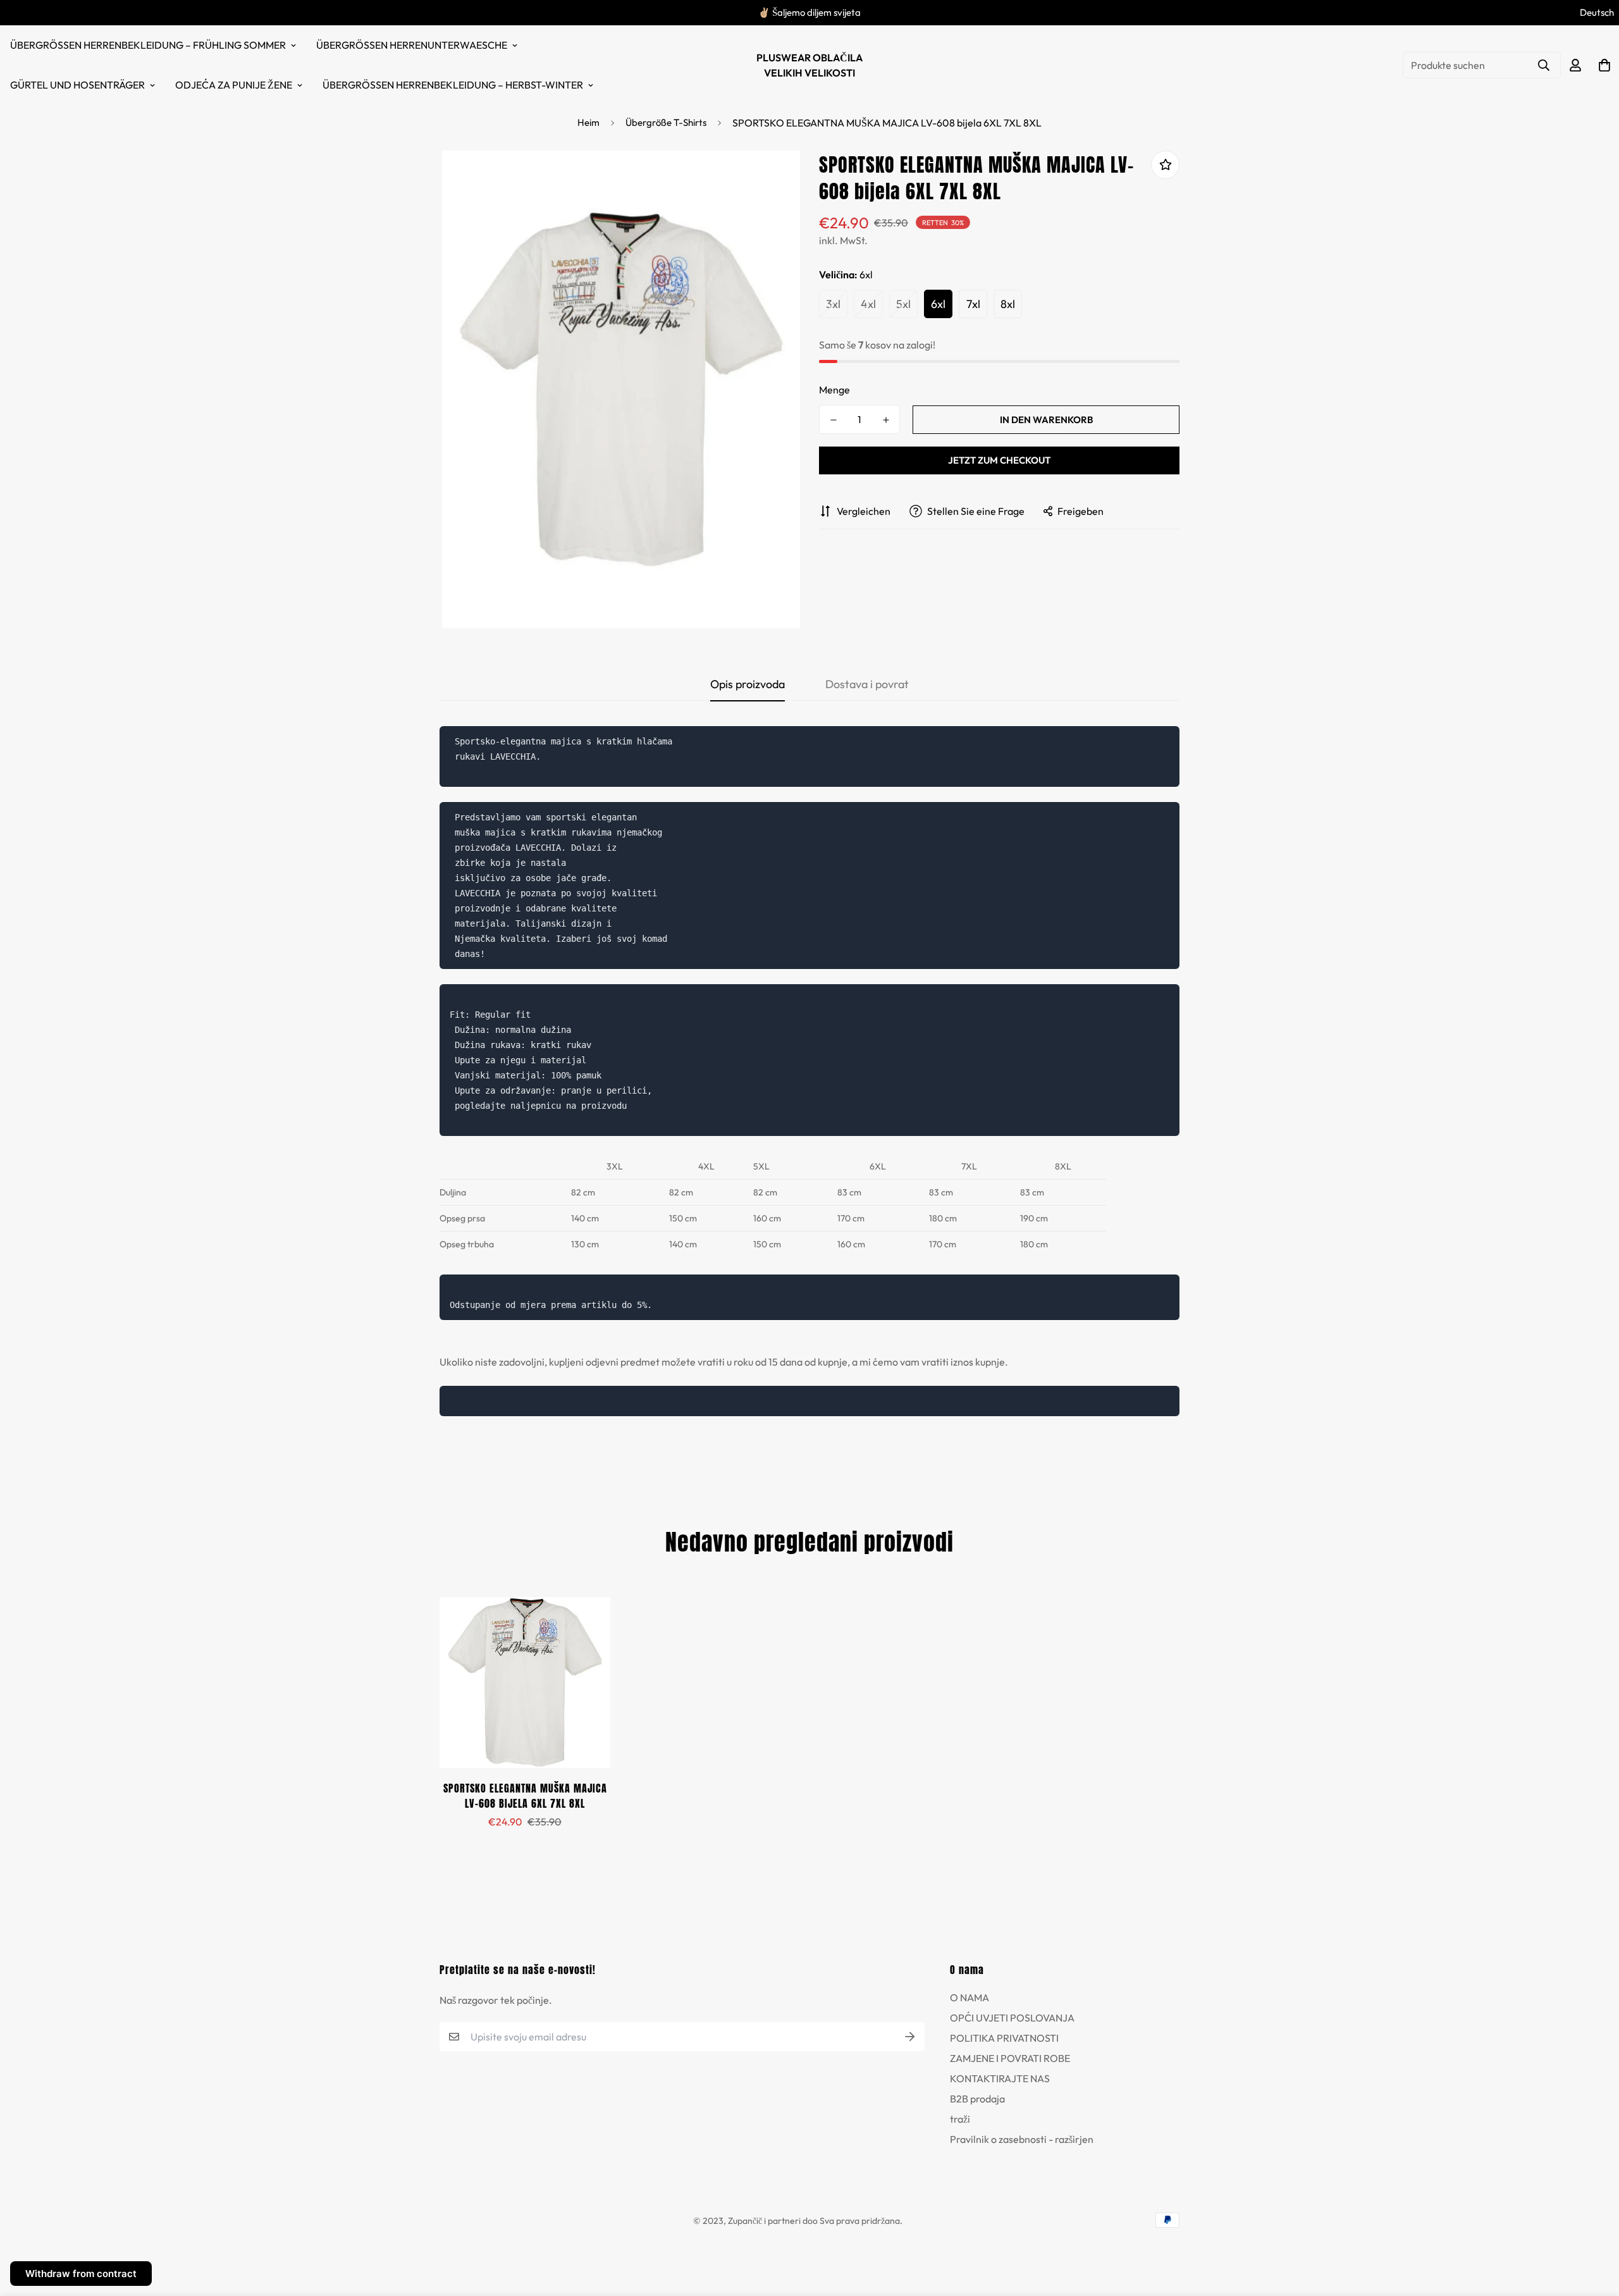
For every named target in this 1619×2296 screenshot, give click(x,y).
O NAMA (970, 1997)
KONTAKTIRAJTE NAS (1000, 2078)
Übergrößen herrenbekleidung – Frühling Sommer (148, 45)
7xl (973, 304)
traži (960, 2119)
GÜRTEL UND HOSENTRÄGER (77, 85)
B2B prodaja (977, 2099)
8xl (1008, 304)
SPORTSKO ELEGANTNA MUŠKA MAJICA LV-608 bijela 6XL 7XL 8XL (525, 1796)
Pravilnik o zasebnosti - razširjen (1022, 2139)
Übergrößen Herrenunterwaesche (412, 45)
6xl (938, 304)
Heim (588, 122)
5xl (903, 304)
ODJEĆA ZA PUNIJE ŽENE (234, 85)
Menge (834, 390)
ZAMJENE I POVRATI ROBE (1010, 2058)
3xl (833, 304)
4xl (868, 304)
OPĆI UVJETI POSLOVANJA (1012, 2018)
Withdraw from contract (81, 2274)
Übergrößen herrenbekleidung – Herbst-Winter (453, 85)
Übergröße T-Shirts (666, 122)
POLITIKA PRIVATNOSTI (1004, 2038)
